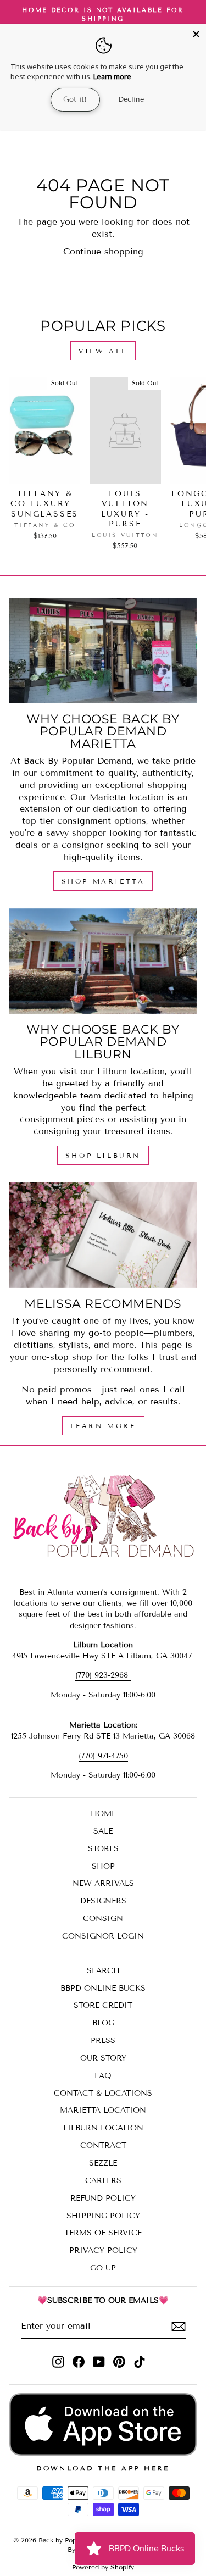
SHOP (103, 1866)
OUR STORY (103, 2058)
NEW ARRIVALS (103, 1883)
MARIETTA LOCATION (103, 2110)
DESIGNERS (103, 1901)
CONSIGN (103, 1919)
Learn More (103, 1426)
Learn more (112, 76)
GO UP (103, 2268)
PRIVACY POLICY (103, 2250)
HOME (103, 1814)
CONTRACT (103, 2145)
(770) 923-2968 (103, 1675)
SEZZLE (103, 2163)
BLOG (103, 2023)
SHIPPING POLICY (103, 2216)
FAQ (103, 2076)
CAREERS (103, 2181)
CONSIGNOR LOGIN (103, 1936)
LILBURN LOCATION (103, 2128)
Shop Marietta (103, 881)
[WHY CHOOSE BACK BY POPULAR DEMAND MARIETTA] (103, 651)
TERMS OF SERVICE (103, 2233)
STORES (103, 1849)
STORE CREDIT (103, 2005)
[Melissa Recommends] (103, 1235)
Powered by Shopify (103, 2567)
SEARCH (103, 1971)
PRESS (103, 2041)
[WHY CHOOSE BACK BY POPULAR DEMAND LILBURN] (103, 961)
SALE (103, 1831)
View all (103, 351)
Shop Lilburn (103, 1155)
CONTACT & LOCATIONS (103, 2093)
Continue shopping (103, 251)
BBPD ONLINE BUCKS (103, 1988)
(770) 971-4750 (103, 1756)
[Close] (196, 34)
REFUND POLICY (103, 2198)
